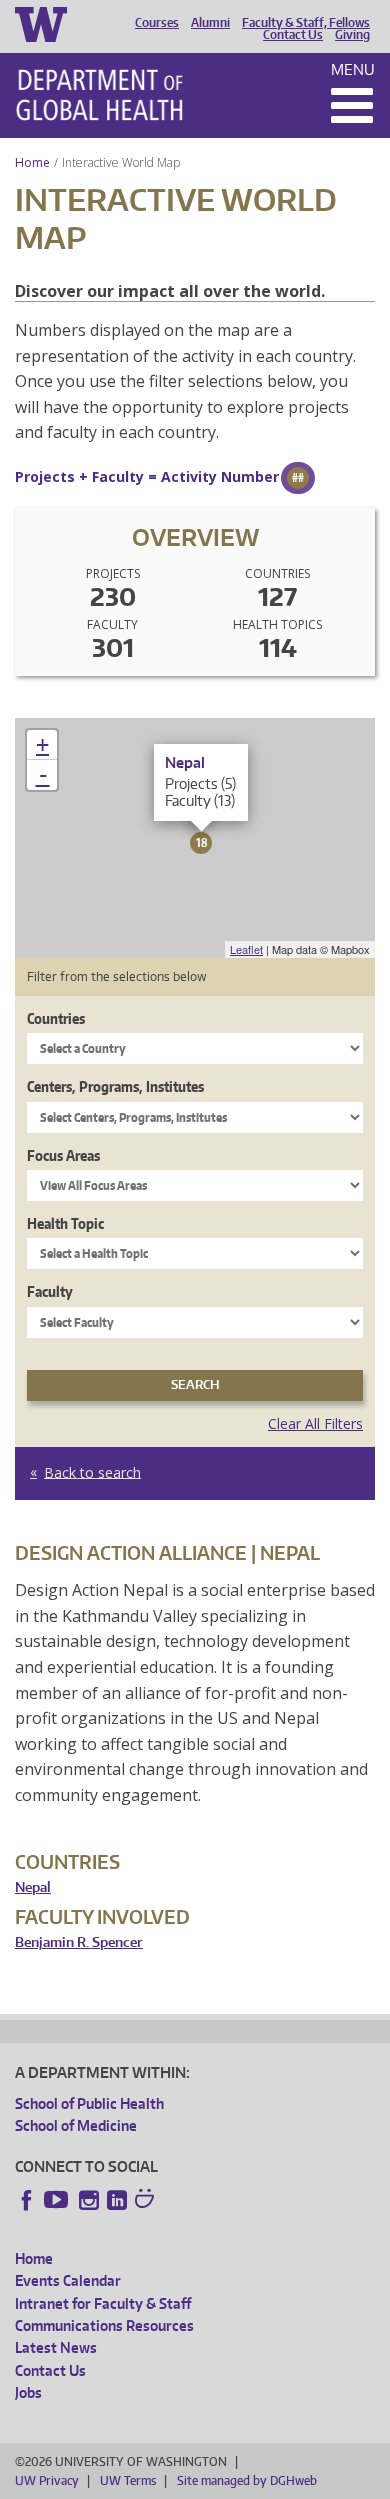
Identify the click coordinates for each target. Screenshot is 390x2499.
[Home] (99, 95)
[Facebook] (27, 2200)
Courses (157, 23)
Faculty (50, 1291)
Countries (56, 1018)
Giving (352, 35)
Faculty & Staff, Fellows (306, 23)
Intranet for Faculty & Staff (103, 2303)
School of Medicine (76, 2125)
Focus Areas (63, 1155)
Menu (353, 69)
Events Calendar (68, 2280)
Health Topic (65, 1223)
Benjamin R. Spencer (79, 1942)
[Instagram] (89, 2200)
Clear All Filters (315, 1423)
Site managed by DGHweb (247, 2480)
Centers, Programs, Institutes (115, 1086)
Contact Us (293, 35)
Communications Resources (104, 2325)
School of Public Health (89, 2103)
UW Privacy (47, 2480)
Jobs (28, 2392)
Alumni (210, 23)
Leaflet (246, 949)
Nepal (33, 1887)
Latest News (56, 2347)
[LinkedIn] (117, 2200)
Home (32, 162)
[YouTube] (58, 2200)
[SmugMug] (147, 2201)
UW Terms (128, 2480)
